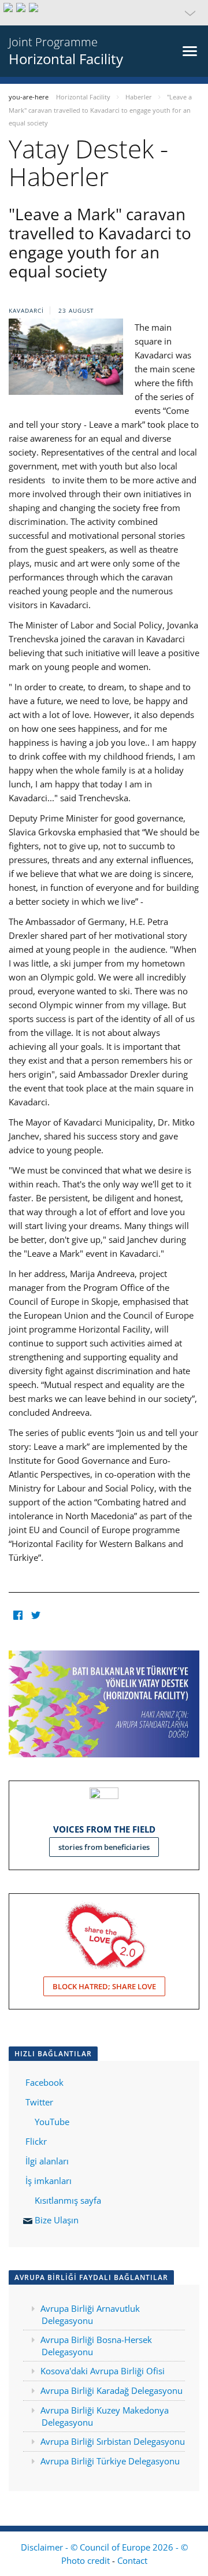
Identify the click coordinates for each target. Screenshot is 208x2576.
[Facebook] (18, 1615)
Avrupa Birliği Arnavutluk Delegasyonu (90, 2314)
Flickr (35, 2141)
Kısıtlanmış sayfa (68, 2200)
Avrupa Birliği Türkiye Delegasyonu (110, 2461)
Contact (132, 2560)
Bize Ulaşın (57, 2220)
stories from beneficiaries (104, 1847)
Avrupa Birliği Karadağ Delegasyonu (112, 2390)
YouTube (51, 2122)
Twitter (39, 2102)
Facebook (44, 2082)
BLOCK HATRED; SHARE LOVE (104, 1986)
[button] (104, 13)
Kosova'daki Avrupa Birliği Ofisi (103, 2371)
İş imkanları (49, 2181)
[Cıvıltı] (36, 1615)
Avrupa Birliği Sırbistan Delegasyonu (113, 2441)
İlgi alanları (47, 2161)
